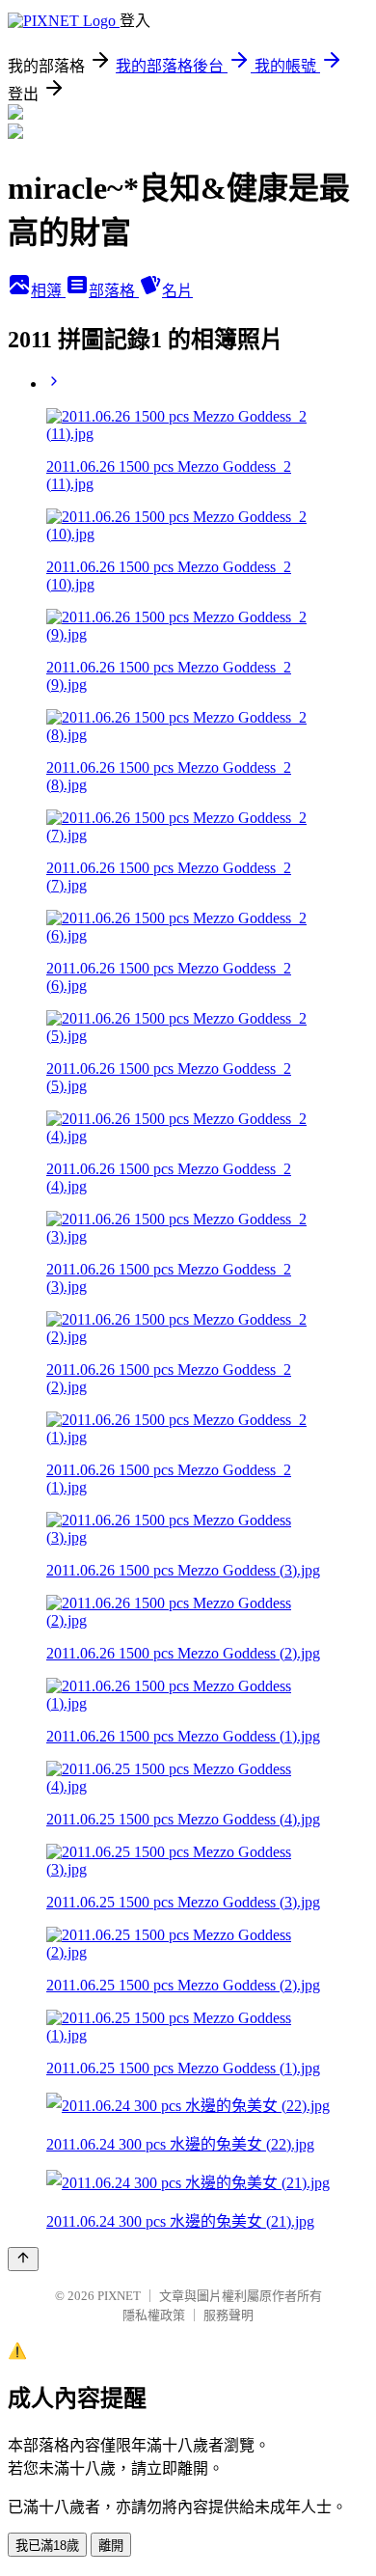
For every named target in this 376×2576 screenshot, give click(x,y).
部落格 (114, 291)
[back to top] (23, 2259)
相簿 (48, 291)
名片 (177, 291)
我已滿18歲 (47, 2546)
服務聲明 (228, 2315)
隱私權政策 (154, 2315)
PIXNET (119, 2296)
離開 (111, 2546)
